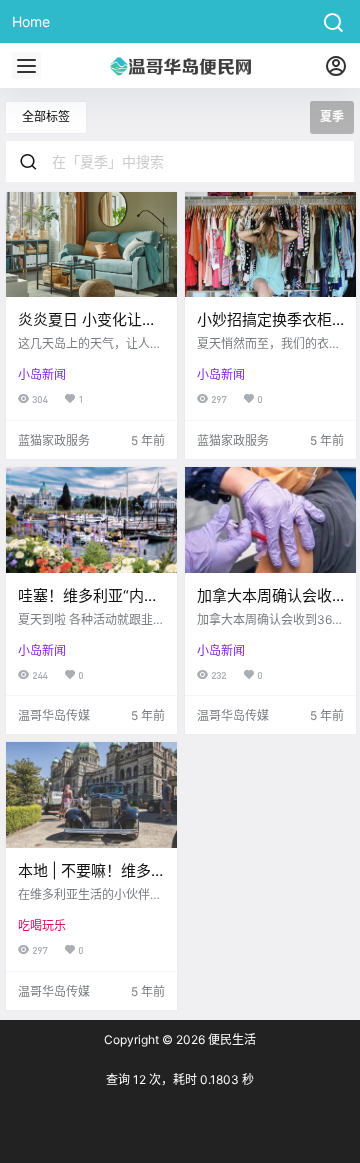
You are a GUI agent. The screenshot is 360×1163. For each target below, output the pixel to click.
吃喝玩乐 (42, 925)
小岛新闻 (42, 374)
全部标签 (46, 116)
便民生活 (230, 1039)
